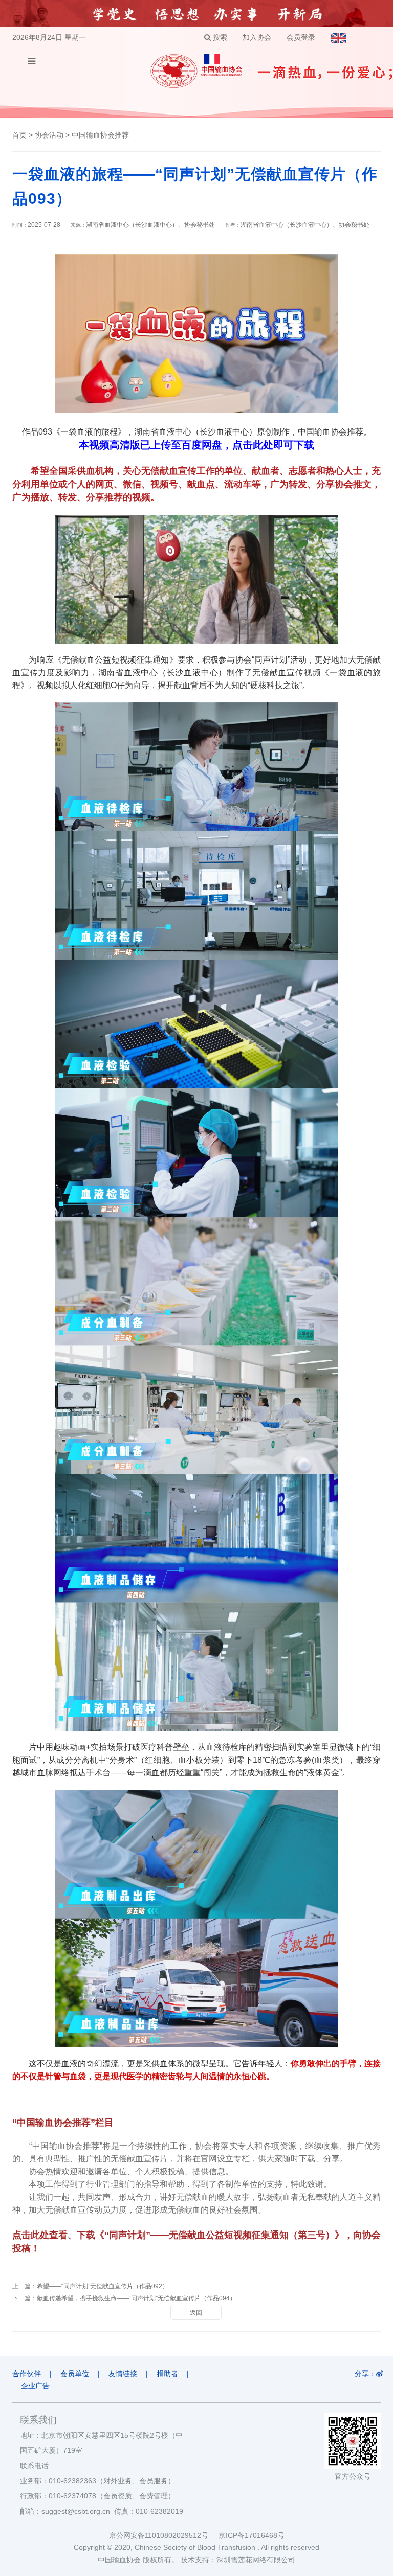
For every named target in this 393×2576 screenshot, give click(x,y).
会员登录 (301, 37)
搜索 (219, 37)
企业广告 (35, 2386)
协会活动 (49, 135)
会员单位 (75, 2374)
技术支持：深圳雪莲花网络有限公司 (238, 2560)
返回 (196, 2313)
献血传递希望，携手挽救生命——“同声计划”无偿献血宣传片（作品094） (136, 2298)
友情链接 (123, 2374)
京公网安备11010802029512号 (164, 2535)
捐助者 (167, 2374)
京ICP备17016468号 (252, 2535)
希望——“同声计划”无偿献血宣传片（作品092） (103, 2286)
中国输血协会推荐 (100, 135)
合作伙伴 (27, 2374)
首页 (19, 135)
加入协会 (257, 37)
